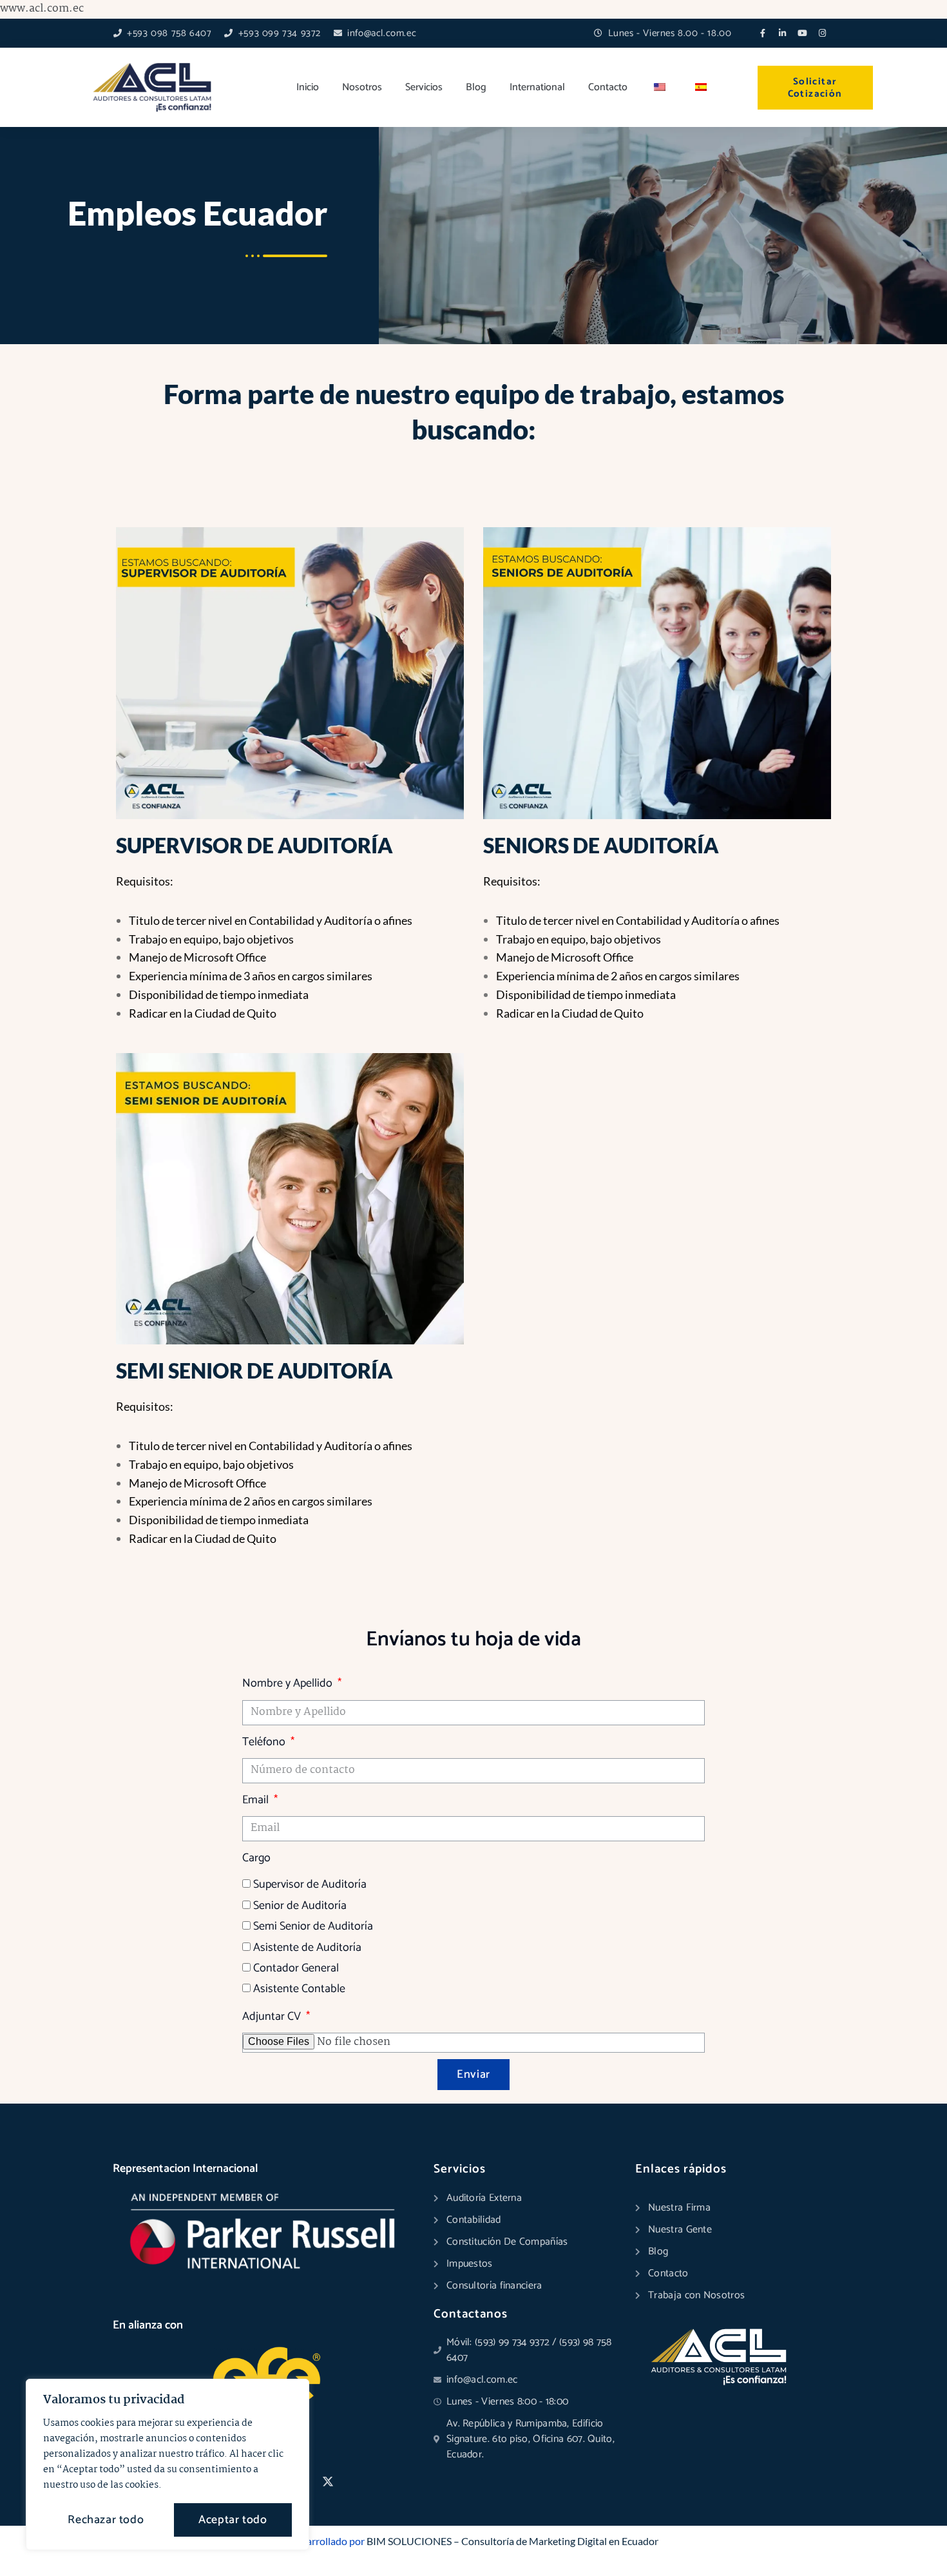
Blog (476, 87)
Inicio (308, 87)
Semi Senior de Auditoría (313, 1926)
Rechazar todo (106, 2520)
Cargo (256, 1858)
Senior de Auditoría (300, 1906)
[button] (910, 2539)
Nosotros (362, 87)
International (537, 87)
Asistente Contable (299, 1989)
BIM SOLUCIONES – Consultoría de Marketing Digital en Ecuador (512, 2541)
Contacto (608, 87)
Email (257, 1800)
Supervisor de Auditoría (310, 1884)
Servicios (424, 87)
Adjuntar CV (273, 2017)
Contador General (296, 1968)
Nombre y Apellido (289, 1683)
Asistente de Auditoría (307, 1948)
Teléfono (265, 1742)
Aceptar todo (233, 2520)
